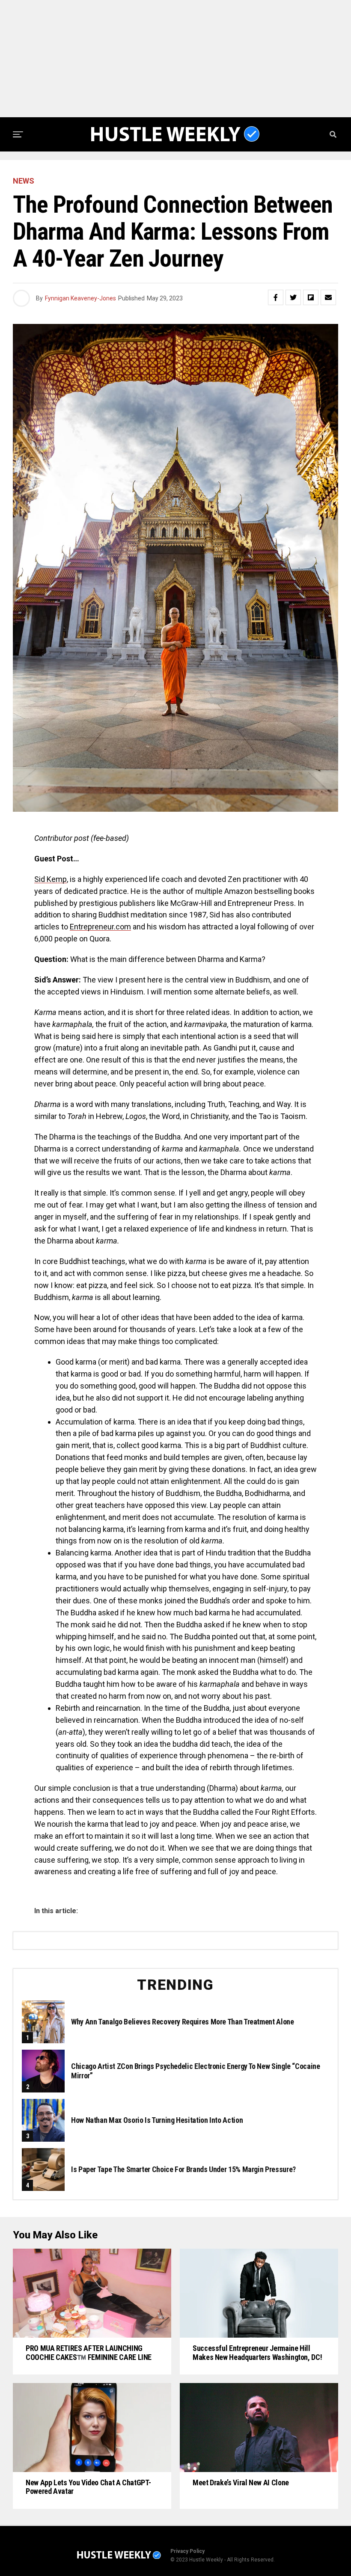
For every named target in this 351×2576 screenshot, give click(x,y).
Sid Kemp (51, 879)
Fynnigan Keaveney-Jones (80, 298)
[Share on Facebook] (276, 297)
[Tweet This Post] (293, 297)
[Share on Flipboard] (311, 297)
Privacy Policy (187, 2551)
